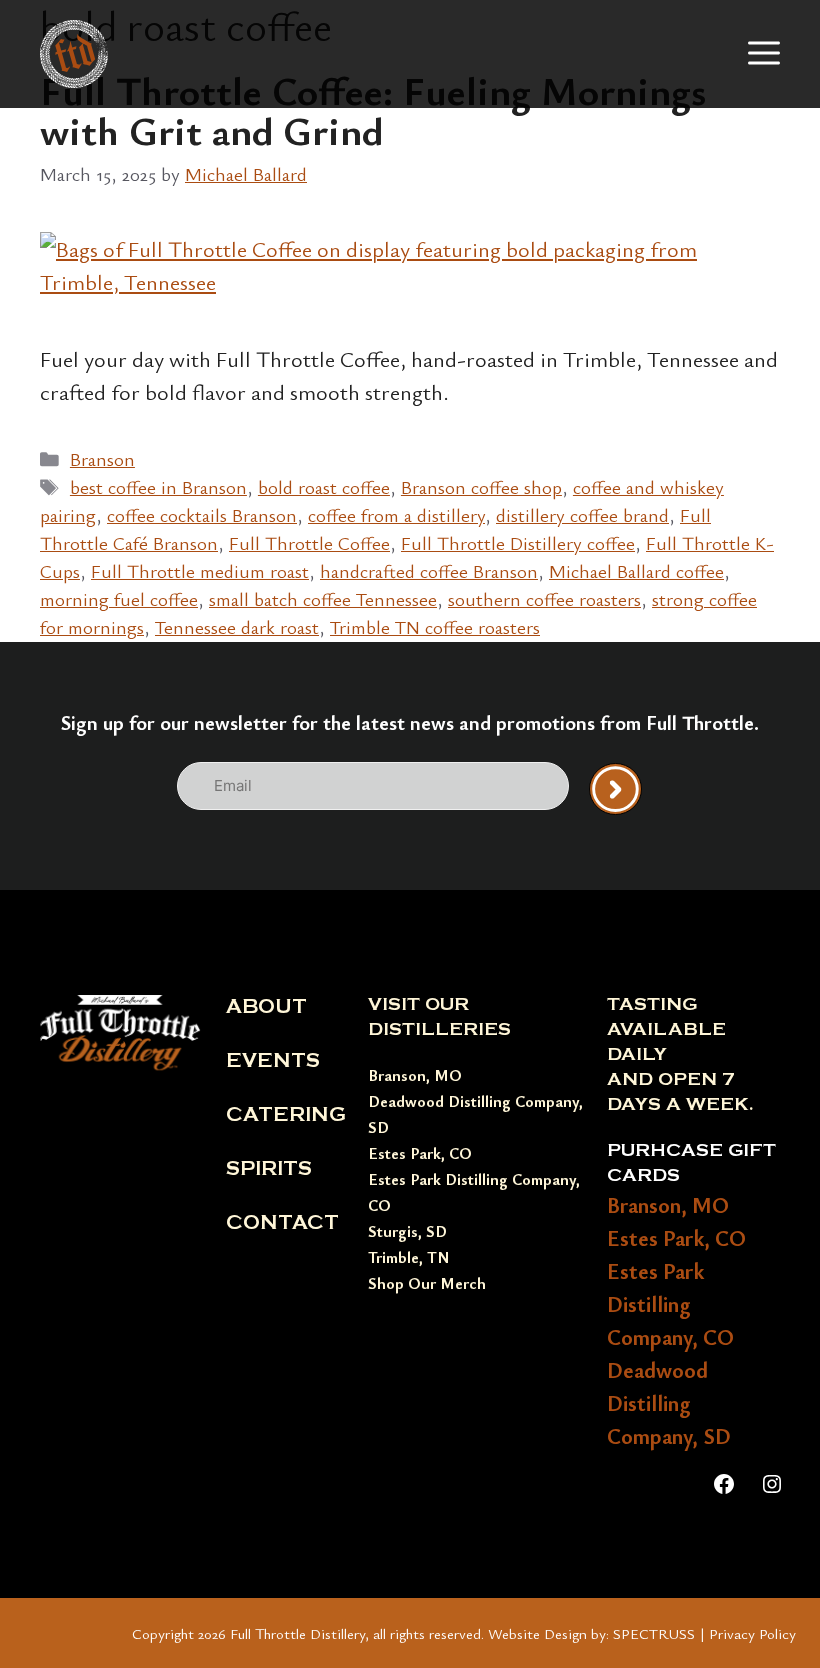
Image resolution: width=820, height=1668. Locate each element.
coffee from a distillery (396, 514)
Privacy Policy (752, 1633)
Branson (102, 458)
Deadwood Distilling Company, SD (669, 1402)
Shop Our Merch (427, 1283)
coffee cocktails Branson (202, 514)
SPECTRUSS (654, 1633)
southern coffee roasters (544, 598)
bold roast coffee (324, 486)
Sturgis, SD (407, 1231)
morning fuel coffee (119, 598)
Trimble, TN (409, 1257)
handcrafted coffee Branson (429, 570)
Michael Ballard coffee (636, 570)
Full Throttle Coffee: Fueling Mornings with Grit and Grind (373, 110)
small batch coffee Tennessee (323, 598)
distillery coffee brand (582, 514)
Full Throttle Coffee (309, 542)
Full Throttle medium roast (200, 570)
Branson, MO (415, 1075)
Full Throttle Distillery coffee (518, 542)
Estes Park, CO (420, 1153)
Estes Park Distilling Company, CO (670, 1303)
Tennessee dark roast (237, 626)
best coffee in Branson (158, 486)
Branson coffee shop (481, 486)
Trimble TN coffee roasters (435, 626)
